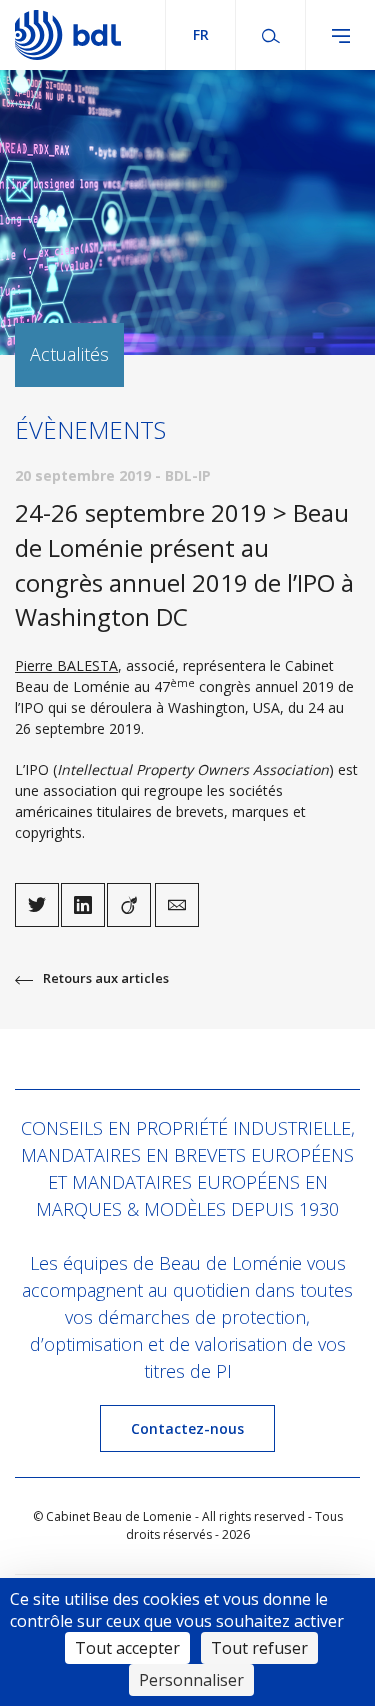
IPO (32, 707)
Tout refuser (259, 1648)
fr (201, 34)
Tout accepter (127, 1648)
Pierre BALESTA (66, 665)
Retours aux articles (106, 978)
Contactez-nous (187, 1428)
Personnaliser (191, 1680)
